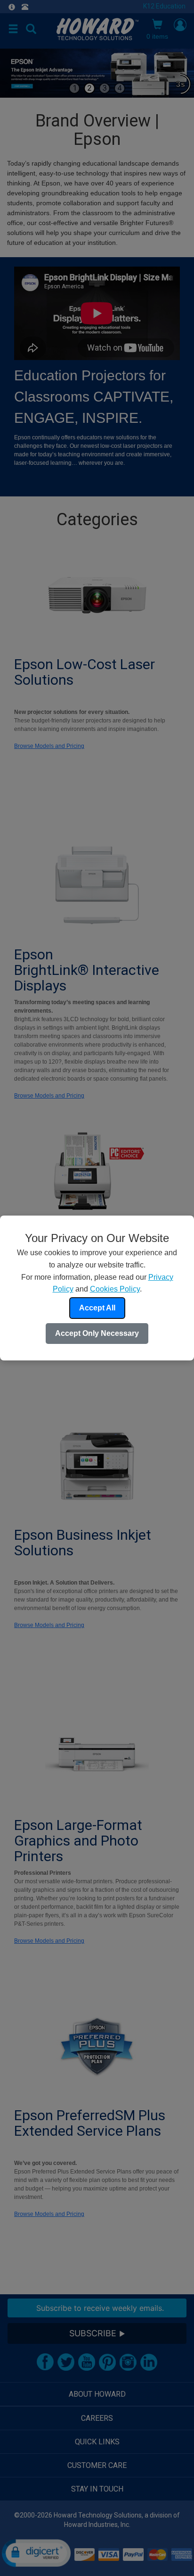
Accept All (97, 1308)
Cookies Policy (115, 1289)
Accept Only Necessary (97, 1333)
